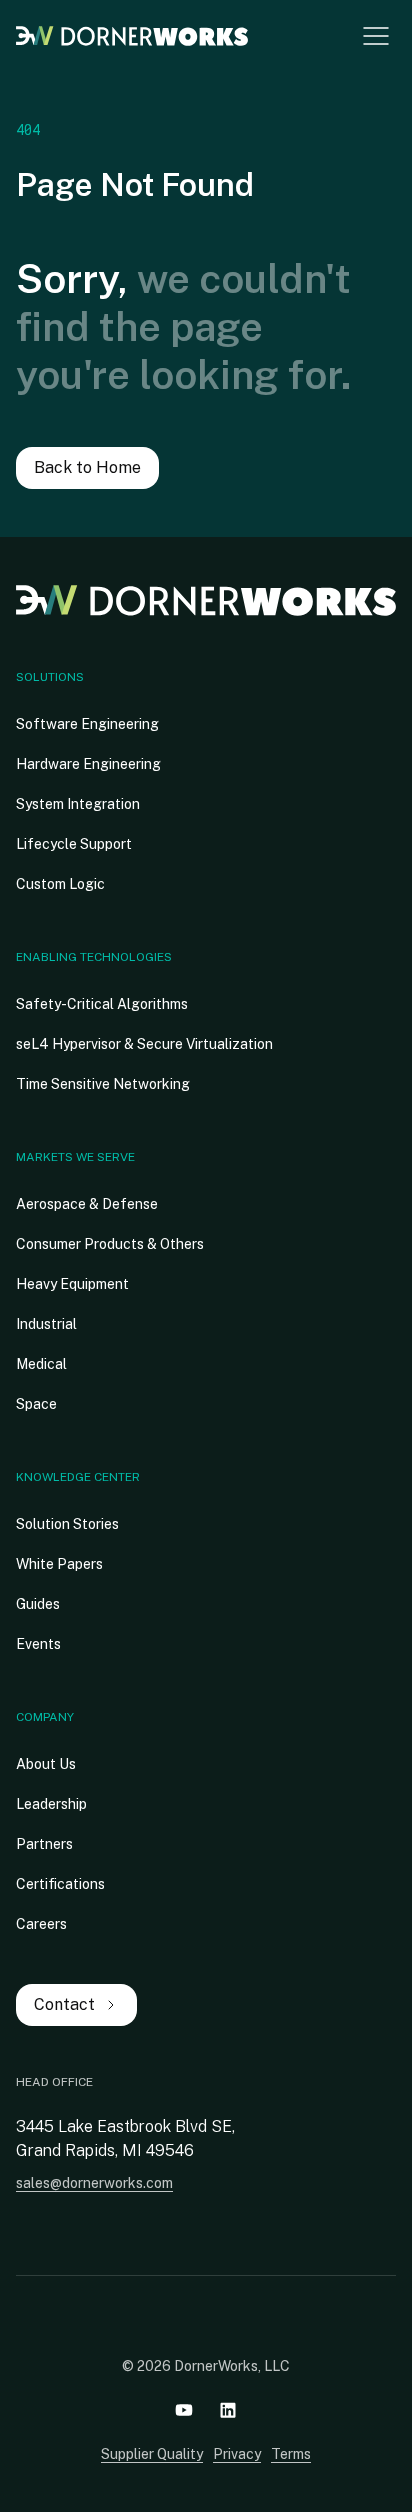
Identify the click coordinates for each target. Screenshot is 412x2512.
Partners (44, 1844)
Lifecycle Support (74, 844)
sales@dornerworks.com (94, 2183)
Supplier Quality (152, 2454)
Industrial (46, 1324)
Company (45, 1717)
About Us (46, 1764)
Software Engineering (87, 724)
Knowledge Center (78, 1477)
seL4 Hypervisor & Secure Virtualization (144, 1044)
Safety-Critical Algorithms (102, 1004)
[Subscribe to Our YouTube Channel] (184, 2410)
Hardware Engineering (88, 764)
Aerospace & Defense (87, 1204)
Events (38, 1644)
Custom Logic (60, 884)
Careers (41, 1924)
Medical (41, 1364)
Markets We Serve (75, 1157)
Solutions (50, 677)
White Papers (59, 1564)
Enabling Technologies (94, 957)
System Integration (78, 804)
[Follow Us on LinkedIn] (228, 2410)
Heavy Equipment (72, 1284)
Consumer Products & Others (110, 1244)
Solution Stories (67, 1524)
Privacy (237, 2454)
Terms (291, 2454)
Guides (38, 1604)
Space (36, 1404)
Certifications (60, 1884)
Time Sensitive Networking (103, 1084)
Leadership (51, 1804)
